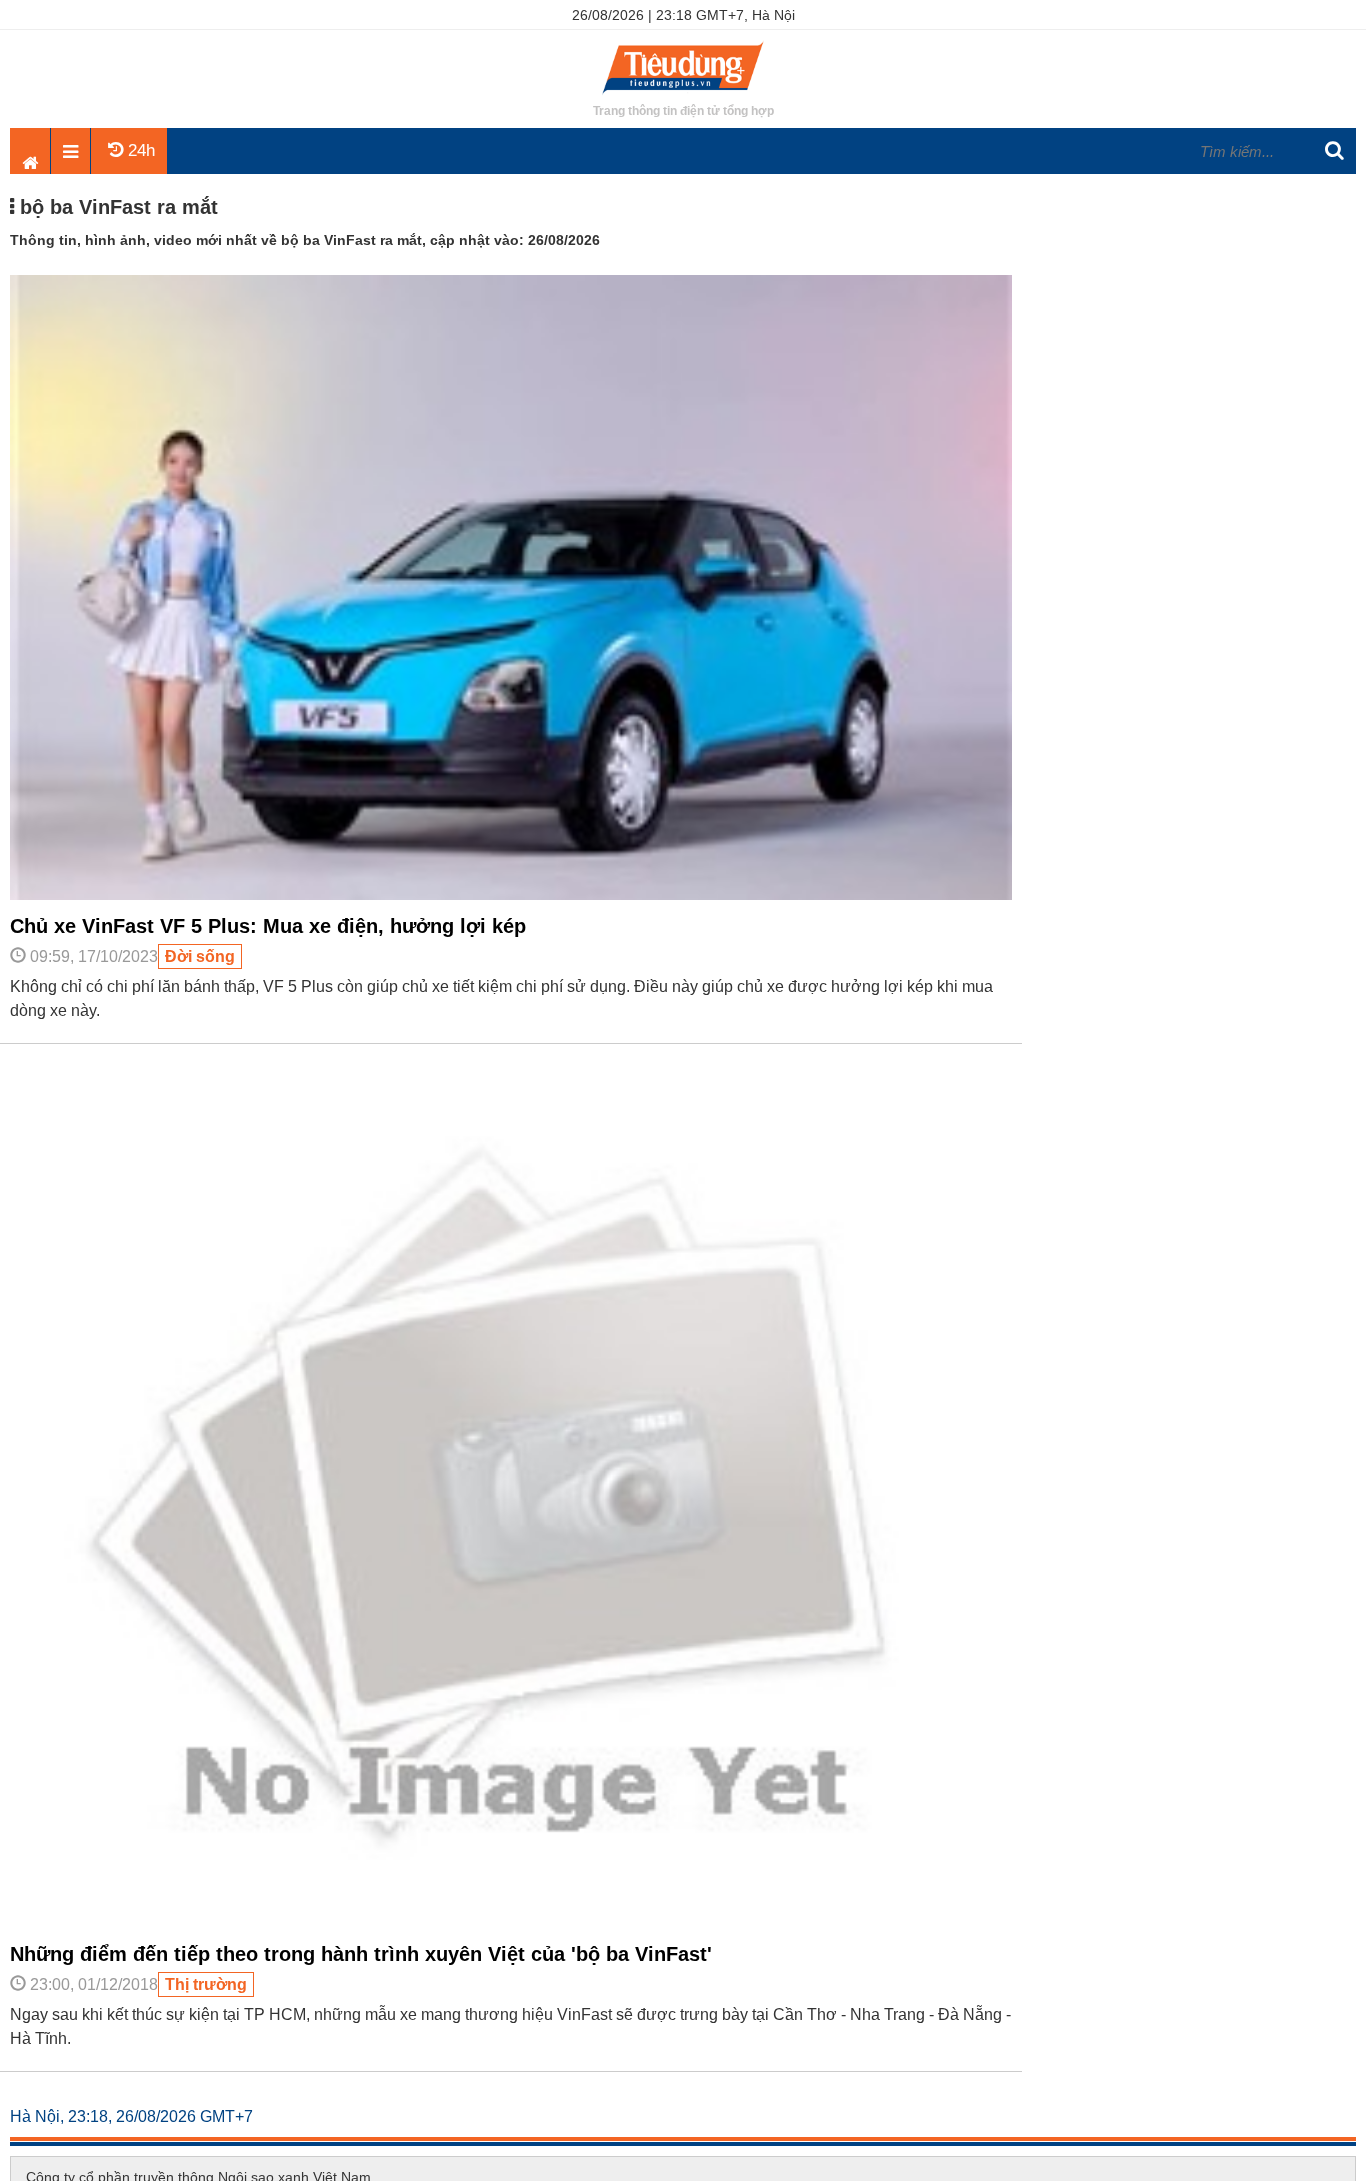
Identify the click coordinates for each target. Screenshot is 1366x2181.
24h (139, 150)
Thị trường (206, 1984)
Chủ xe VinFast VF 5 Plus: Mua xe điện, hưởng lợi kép (268, 926)
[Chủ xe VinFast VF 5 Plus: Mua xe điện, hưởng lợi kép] (511, 895)
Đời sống (200, 956)
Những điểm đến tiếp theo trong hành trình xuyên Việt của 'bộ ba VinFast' (361, 1954)
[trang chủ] (683, 95)
